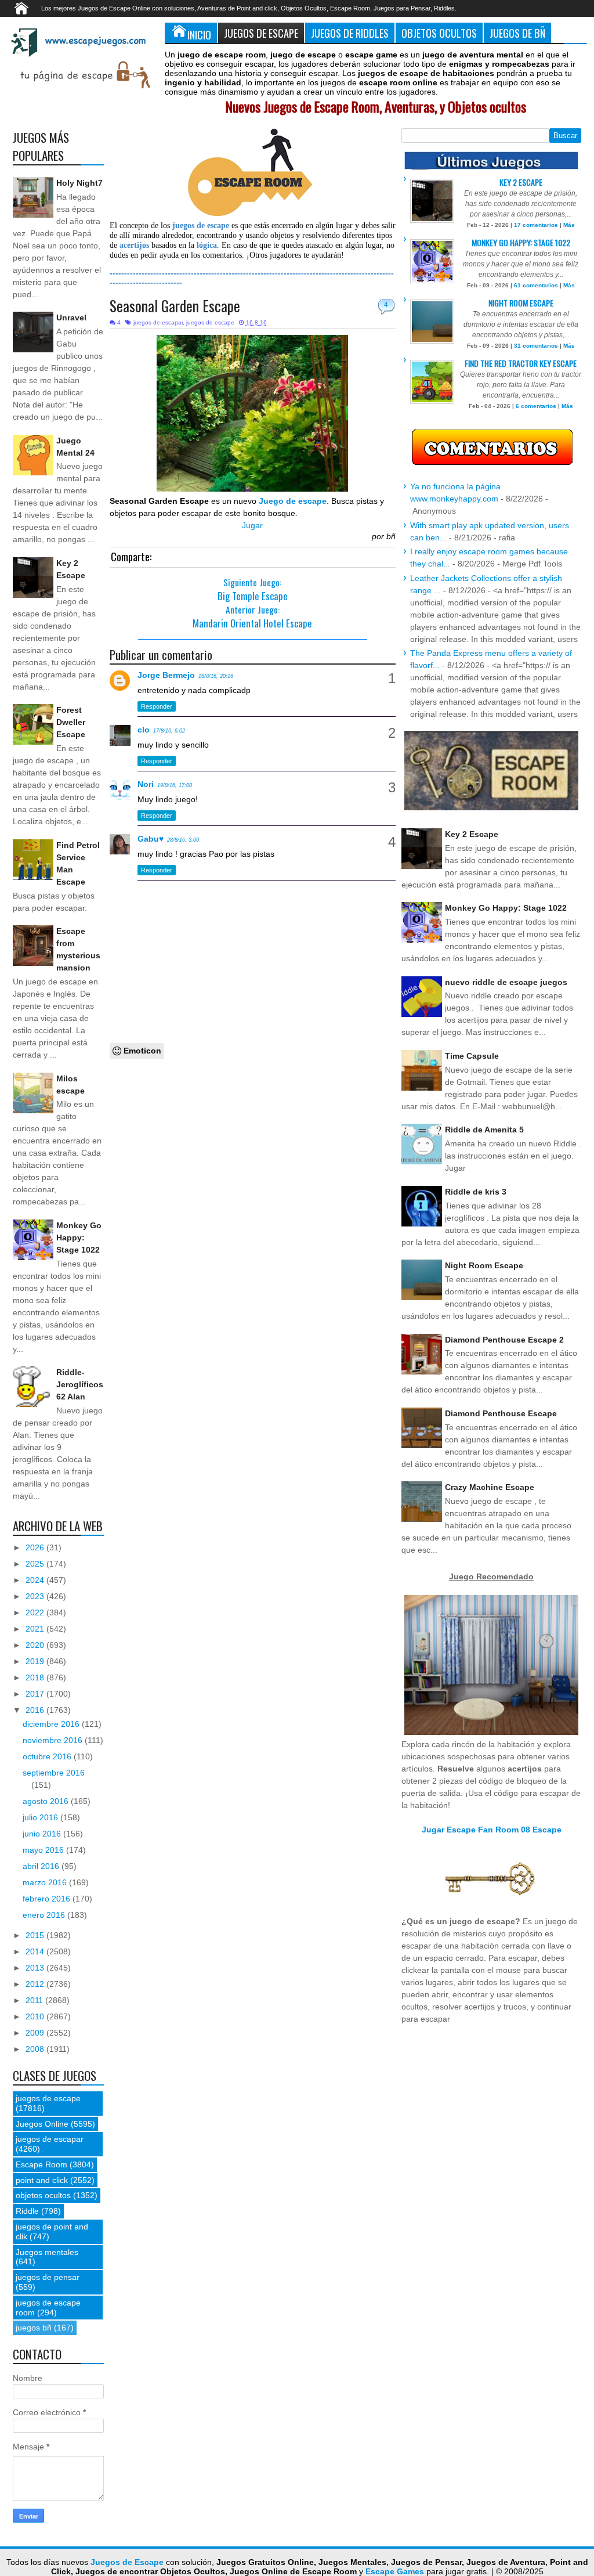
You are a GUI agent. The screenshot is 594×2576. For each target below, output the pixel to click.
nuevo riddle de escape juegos (506, 982)
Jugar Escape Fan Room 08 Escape (492, 1830)
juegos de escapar (158, 322)
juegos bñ (34, 2328)
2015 (36, 1935)
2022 (36, 1612)
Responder (157, 706)
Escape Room (41, 2164)
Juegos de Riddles (350, 33)
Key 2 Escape (521, 182)
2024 (36, 1580)
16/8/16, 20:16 (216, 676)
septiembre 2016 (54, 1773)
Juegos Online (42, 2124)
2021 (36, 1629)
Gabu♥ (151, 839)
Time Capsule (472, 1056)
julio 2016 (41, 1817)
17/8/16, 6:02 (169, 731)
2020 (36, 1645)
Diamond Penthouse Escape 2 (504, 1340)
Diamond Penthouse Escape (501, 1413)
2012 (36, 1984)
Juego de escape (293, 501)
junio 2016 (43, 1834)
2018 (36, 1677)
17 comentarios (536, 225)
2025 (36, 1564)
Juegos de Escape (261, 33)
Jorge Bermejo (166, 675)
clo (144, 730)
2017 (36, 1694)
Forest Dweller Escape (71, 722)
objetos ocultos (43, 2195)
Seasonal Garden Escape (175, 306)
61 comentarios (536, 285)
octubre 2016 (48, 1756)
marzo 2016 (46, 1882)
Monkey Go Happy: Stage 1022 (79, 1238)
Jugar (252, 525)
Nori (146, 784)
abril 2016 (42, 1866)
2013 (36, 1968)
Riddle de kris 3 (476, 1192)
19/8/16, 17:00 (175, 785)
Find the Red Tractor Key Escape (521, 363)
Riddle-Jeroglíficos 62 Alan (80, 1384)
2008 (36, 2049)
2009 (36, 2033)
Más (569, 225)
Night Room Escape (521, 303)
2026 (36, 1547)
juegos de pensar (48, 2277)
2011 (35, 2000)
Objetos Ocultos (439, 33)
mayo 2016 (44, 1850)
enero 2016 (45, 1915)
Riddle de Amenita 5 (484, 1130)
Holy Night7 (79, 183)
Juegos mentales (47, 2252)
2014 (36, 1951)
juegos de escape (210, 322)
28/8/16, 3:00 (183, 840)
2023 (36, 1596)
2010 (36, 2016)
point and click (42, 2180)
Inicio (199, 35)
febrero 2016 (48, 1899)
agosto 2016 (47, 1801)
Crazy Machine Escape (490, 1487)
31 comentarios (536, 346)
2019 (36, 1661)
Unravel (71, 318)
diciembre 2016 (52, 1724)
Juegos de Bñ (517, 33)
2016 (36, 1710)
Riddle (27, 2211)
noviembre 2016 (54, 1740)
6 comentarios (536, 406)
